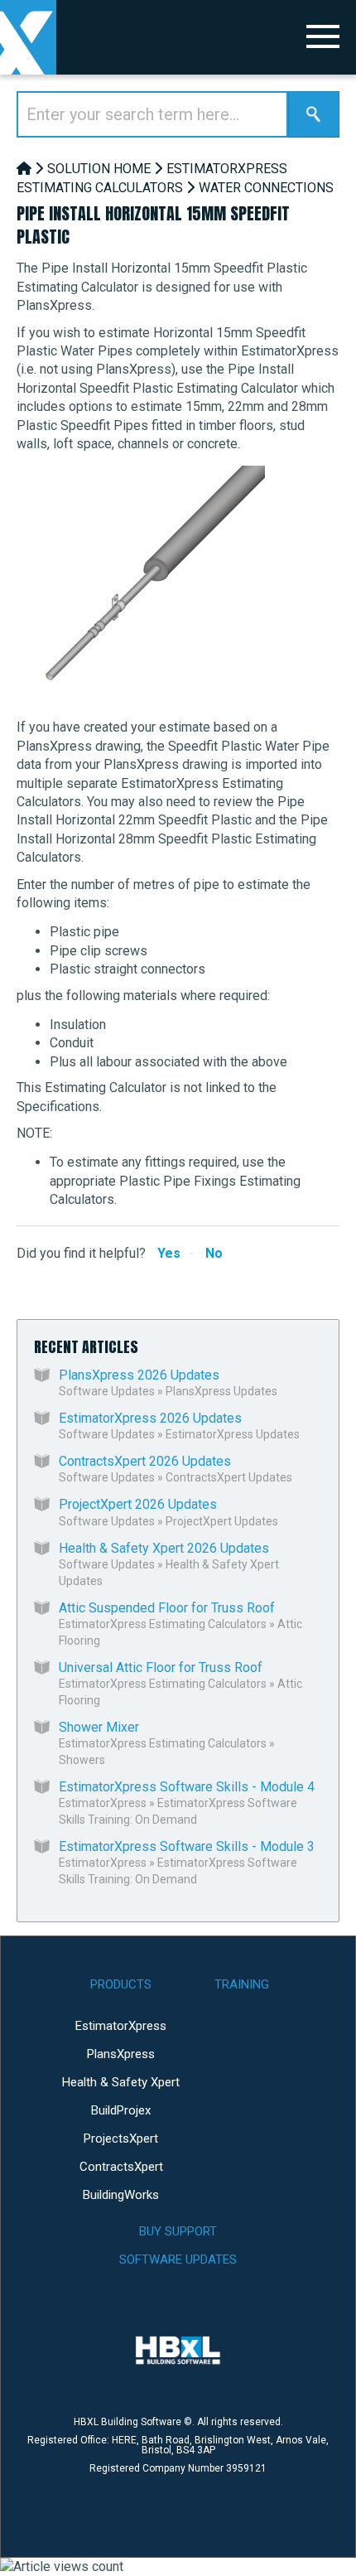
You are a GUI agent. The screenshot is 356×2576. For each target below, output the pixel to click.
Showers (82, 1760)
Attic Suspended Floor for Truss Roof (167, 1608)
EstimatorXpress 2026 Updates (150, 1418)
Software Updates (107, 1391)
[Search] (314, 114)
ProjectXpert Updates (222, 1521)
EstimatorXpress (103, 1803)
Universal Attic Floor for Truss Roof (161, 1667)
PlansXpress (121, 2054)
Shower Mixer (99, 1727)
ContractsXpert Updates (229, 1477)
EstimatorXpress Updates (233, 1434)
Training (242, 1984)
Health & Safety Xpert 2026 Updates (164, 1548)
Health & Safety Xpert (121, 2082)
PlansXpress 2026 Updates (139, 1375)
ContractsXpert (121, 2167)
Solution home (99, 169)
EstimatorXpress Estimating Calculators (163, 1624)
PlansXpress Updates (221, 1391)
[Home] (24, 169)
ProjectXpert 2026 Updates (138, 1504)
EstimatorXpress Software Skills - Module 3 (187, 1846)
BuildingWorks (121, 2195)
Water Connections (266, 188)
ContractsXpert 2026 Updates (145, 1461)
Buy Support (178, 2231)
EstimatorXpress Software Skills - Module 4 (187, 1787)
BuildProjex (121, 2110)
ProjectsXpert (121, 2139)
